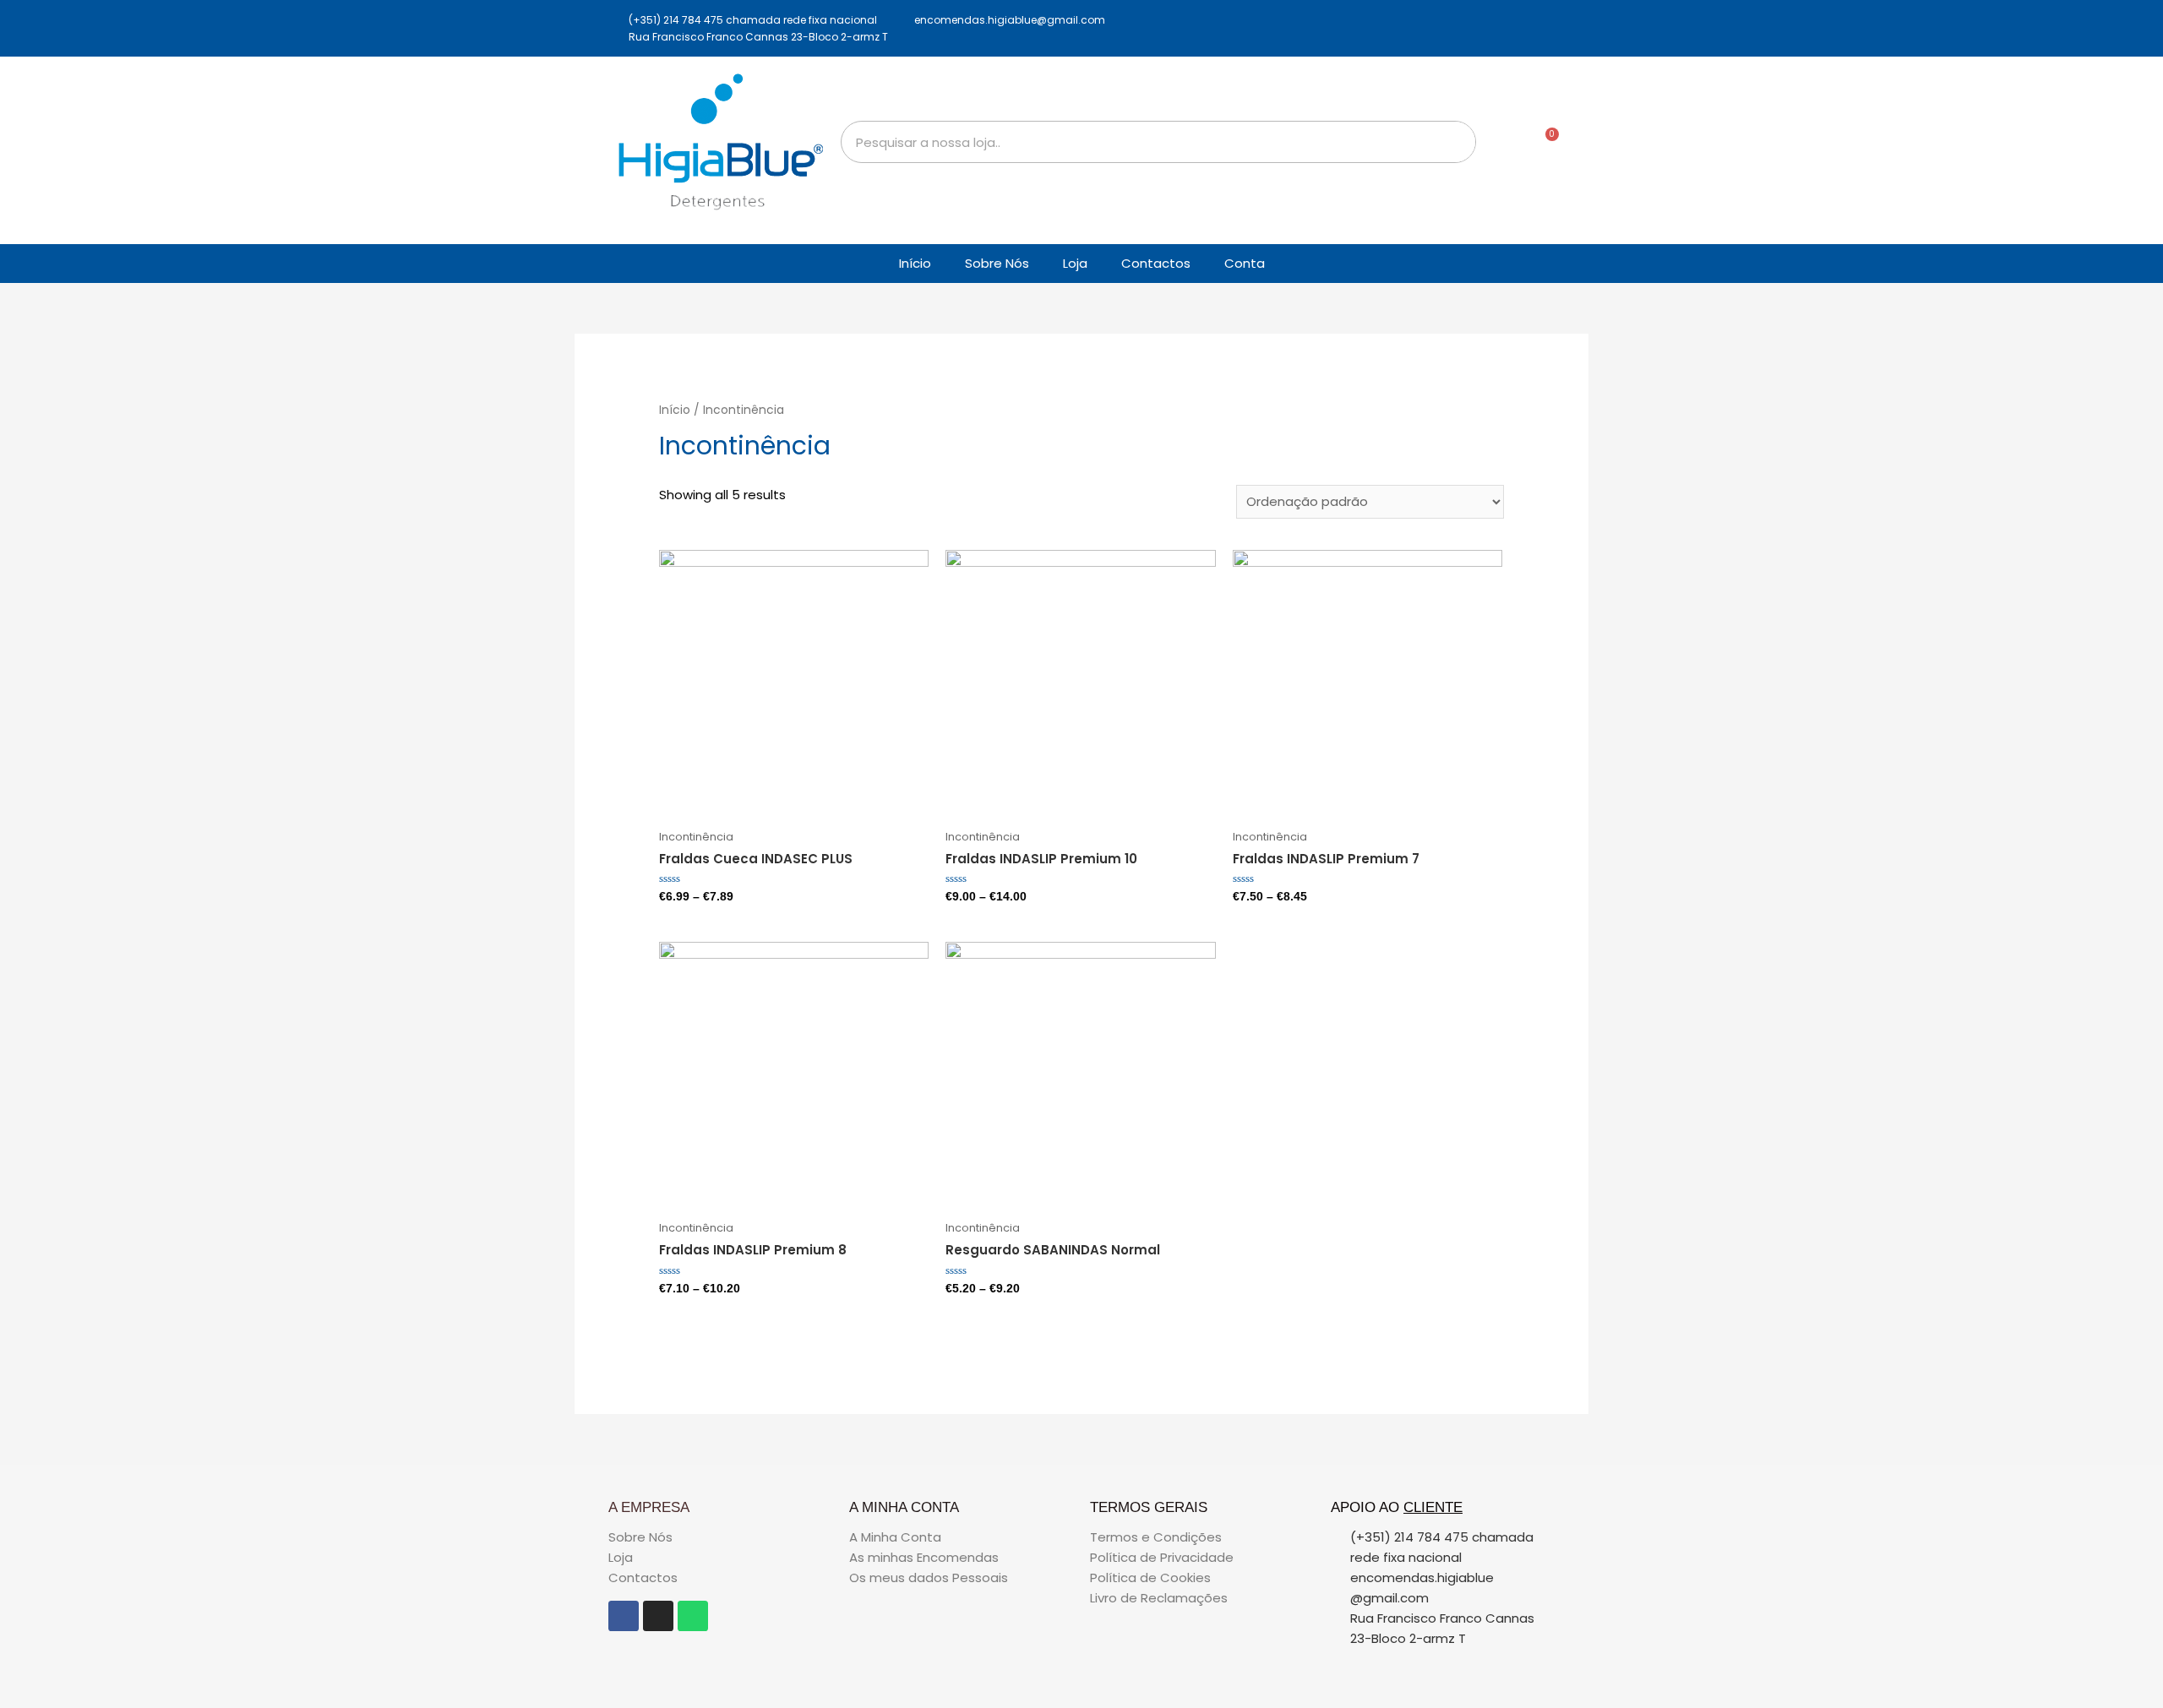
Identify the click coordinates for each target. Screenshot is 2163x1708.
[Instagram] (658, 1616)
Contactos (1156, 263)
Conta (1245, 263)
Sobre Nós (997, 263)
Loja (1075, 263)
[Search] (1454, 142)
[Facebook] (624, 1616)
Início (915, 263)
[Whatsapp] (693, 1616)
